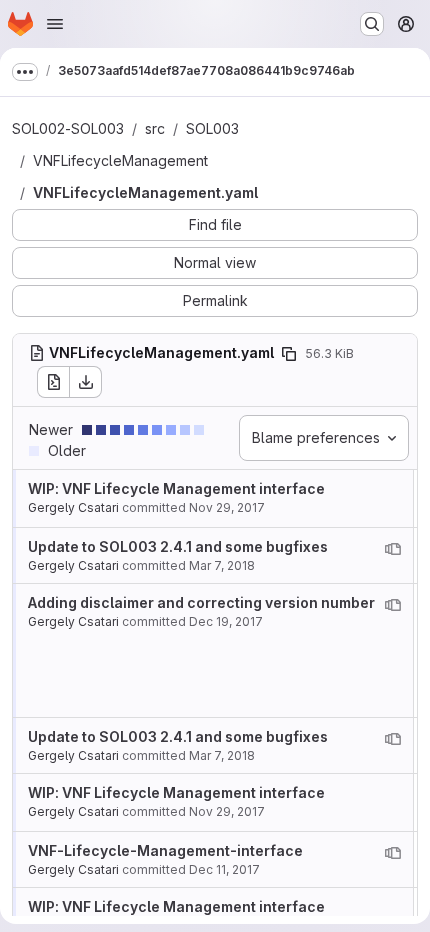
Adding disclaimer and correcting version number (201, 602)
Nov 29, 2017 (227, 507)
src (155, 128)
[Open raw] (53, 382)
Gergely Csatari (73, 507)
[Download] (86, 382)
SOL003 (212, 128)
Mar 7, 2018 (222, 565)
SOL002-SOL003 (68, 128)
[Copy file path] (289, 354)
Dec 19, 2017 (226, 621)
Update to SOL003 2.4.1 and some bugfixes (178, 546)
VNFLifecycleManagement (120, 160)
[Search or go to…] (372, 24)
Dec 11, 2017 (224, 869)
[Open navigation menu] (55, 24)
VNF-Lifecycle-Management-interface (165, 850)
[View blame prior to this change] (393, 549)
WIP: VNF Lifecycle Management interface (176, 488)
